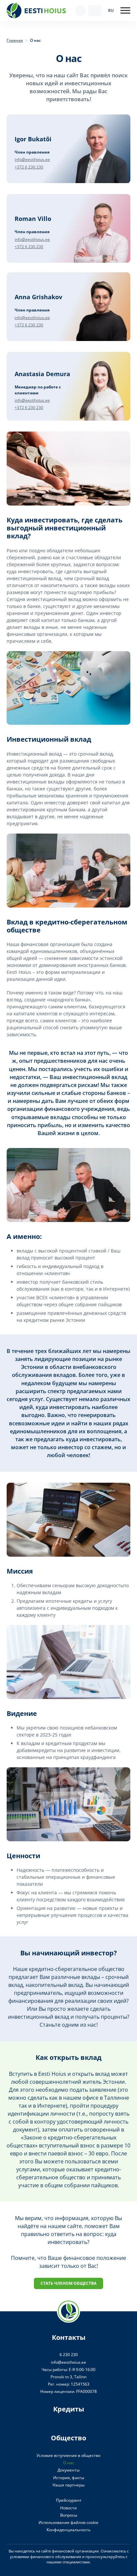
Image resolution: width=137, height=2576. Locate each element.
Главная (15, 40)
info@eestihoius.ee (32, 159)
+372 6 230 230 (29, 167)
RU (111, 10)
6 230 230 (69, 2355)
